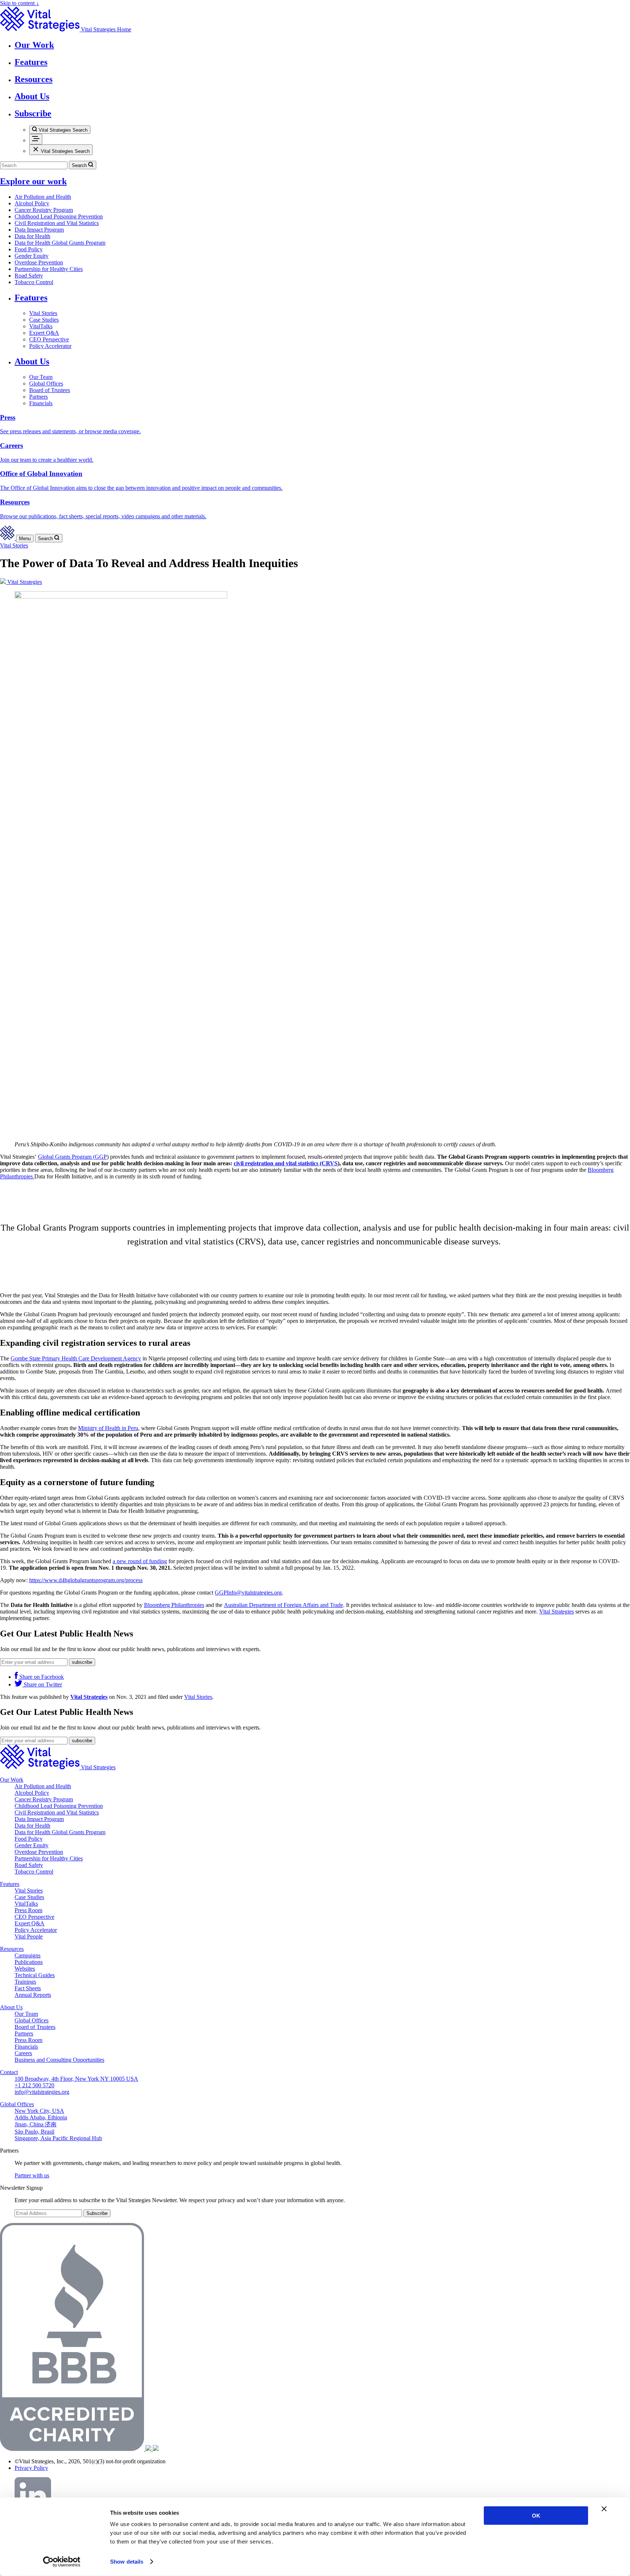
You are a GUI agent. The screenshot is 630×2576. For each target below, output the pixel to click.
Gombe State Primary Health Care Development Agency (76, 1358)
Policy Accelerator (50, 346)
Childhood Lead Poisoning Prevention (59, 216)
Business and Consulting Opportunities (59, 2060)
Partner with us (32, 2175)
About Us (32, 361)
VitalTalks (41, 326)
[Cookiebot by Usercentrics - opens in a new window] (62, 2562)
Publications (29, 1962)
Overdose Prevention (39, 262)
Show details (127, 2562)
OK (536, 2516)
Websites (25, 1969)
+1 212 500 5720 (34, 2085)
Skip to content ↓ (20, 3)
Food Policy (29, 249)
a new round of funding (140, 1561)
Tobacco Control (34, 282)
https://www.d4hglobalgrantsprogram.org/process (86, 1580)
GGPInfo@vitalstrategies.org (248, 1593)
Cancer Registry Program (44, 210)
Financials (41, 403)
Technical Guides (35, 1975)
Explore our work (33, 181)
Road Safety (29, 276)
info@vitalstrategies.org (42, 2092)
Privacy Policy (31, 2468)
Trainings (25, 1982)
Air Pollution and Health (43, 197)
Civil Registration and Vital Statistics (57, 223)
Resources (12, 1949)
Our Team (41, 377)
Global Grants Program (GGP (72, 1157)
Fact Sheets (28, 1988)
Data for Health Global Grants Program (60, 243)
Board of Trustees (50, 390)
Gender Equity (32, 256)
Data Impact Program (39, 230)
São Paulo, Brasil (34, 2132)
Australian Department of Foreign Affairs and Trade (283, 1605)
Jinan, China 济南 (36, 2124)
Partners (38, 397)
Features (31, 298)
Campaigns (28, 1955)
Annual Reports (33, 1995)
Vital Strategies (557, 1612)
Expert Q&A (44, 333)
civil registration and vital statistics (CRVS (286, 1163)
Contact (9, 2072)
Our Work (12, 1780)
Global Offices (46, 384)
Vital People (29, 1936)
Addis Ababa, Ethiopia (41, 2117)
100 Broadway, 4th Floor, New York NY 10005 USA (76, 2079)
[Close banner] (604, 2509)
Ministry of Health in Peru (108, 1428)
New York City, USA (39, 2111)
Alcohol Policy (32, 203)
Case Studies (44, 320)
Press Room (28, 1910)
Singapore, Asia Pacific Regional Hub (58, 2138)
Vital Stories (43, 313)
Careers (23, 2053)
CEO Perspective (49, 339)
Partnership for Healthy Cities (49, 269)
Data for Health (32, 236)
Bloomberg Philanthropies (174, 1605)
